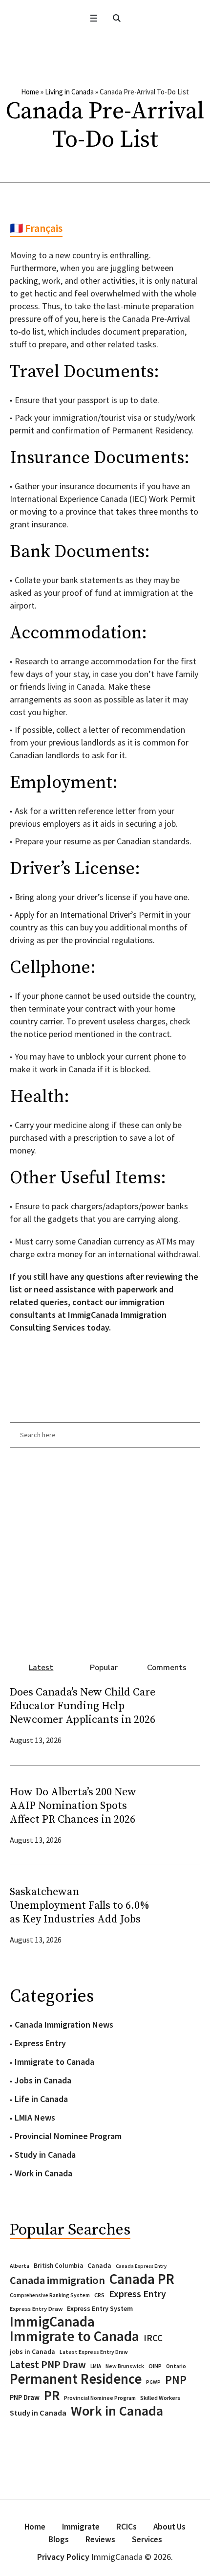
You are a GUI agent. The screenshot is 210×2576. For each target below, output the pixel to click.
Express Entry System (100, 2308)
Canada (99, 2265)
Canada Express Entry (141, 2266)
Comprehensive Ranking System (50, 2295)
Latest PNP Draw (48, 2365)
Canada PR (142, 2279)
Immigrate (81, 2527)
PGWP (153, 2382)
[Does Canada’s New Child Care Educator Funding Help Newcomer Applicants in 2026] (181, 1715)
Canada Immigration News (64, 2024)
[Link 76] (105, 1550)
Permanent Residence (76, 2379)
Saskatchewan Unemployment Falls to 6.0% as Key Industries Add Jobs (80, 1906)
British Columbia (58, 2266)
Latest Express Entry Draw (94, 2352)
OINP (155, 2366)
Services (147, 2539)
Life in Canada (41, 2099)
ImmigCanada (52, 2322)
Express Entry (40, 2043)
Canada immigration (57, 2280)
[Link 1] (116, 18)
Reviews (100, 2539)
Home (30, 92)
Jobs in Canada (43, 2080)
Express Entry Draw (36, 2309)
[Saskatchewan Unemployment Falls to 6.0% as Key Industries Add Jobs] (181, 1914)
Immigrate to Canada (54, 2062)
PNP (176, 2380)
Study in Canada (45, 2155)
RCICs (126, 2527)
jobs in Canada (32, 2352)
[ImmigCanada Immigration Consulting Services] (105, 50)
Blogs (59, 2539)
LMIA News (35, 2117)
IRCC (153, 2338)
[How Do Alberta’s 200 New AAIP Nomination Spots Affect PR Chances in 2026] (181, 1815)
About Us (169, 2527)
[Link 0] (94, 18)
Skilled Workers (160, 2398)
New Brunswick (125, 2366)
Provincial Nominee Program (68, 2136)
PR (52, 2395)
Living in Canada (69, 92)
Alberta (20, 2266)
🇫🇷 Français (36, 228)
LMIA (96, 2366)
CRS (99, 2295)
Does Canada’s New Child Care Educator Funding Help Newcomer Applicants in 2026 (83, 1706)
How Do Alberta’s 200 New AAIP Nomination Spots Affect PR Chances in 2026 (73, 1806)
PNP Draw (25, 2397)
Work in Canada (43, 2173)
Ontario (176, 2366)
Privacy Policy (63, 2557)
